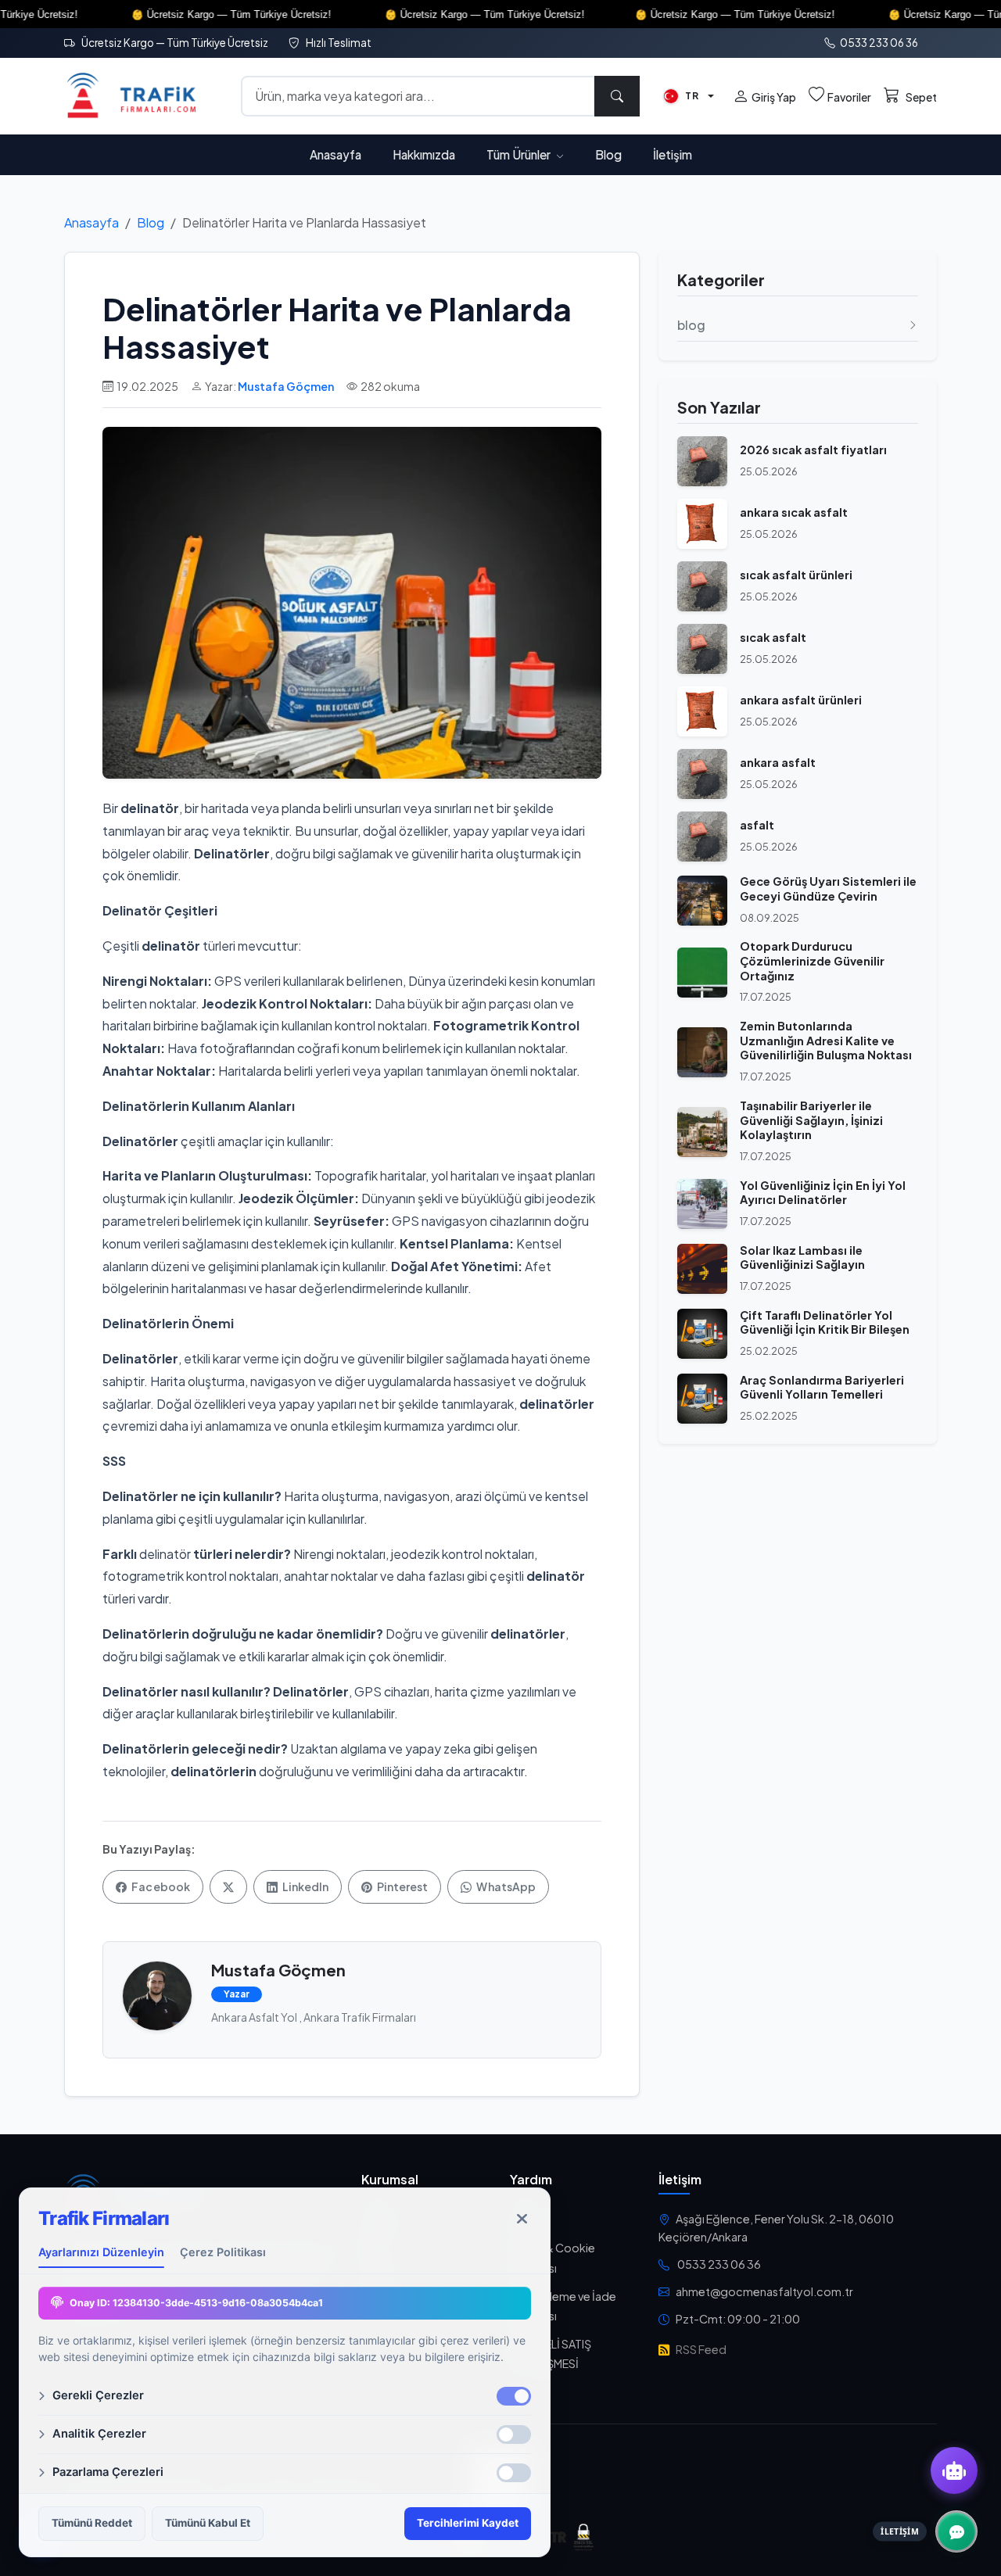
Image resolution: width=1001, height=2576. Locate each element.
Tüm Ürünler (520, 154)
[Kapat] (522, 2219)
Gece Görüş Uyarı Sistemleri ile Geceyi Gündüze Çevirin (828, 889)
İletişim (673, 154)
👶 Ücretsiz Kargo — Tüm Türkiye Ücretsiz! (178, 14)
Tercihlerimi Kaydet (468, 2523)
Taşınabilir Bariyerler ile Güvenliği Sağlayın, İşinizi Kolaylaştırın (811, 1120)
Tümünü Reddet (92, 2523)
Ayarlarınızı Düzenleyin (101, 2252)
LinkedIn (305, 1886)
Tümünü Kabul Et (208, 2523)
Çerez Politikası (223, 2252)
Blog (608, 154)
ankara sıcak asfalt (794, 512)
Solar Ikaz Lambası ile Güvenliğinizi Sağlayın (802, 1258)
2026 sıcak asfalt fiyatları (813, 450)
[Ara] (617, 96)
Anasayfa (335, 154)
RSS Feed (701, 2349)
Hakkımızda (424, 154)
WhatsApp (505, 1886)
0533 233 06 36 (878, 43)
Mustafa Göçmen (286, 386)
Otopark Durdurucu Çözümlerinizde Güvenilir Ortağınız (812, 960)
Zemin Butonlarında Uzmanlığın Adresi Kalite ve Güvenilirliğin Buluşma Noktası (826, 1040)
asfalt (757, 825)
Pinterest (402, 1886)
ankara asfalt (778, 762)
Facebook (160, 1886)
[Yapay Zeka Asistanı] (954, 2470)
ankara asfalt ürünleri (801, 700)
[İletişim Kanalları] (956, 2531)
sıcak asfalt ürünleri (796, 575)
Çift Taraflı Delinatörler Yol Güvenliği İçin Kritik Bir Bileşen (825, 1322)
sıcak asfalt (773, 637)
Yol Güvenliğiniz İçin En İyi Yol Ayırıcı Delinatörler (823, 1193)
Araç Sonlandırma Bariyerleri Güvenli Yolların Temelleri (822, 1387)
